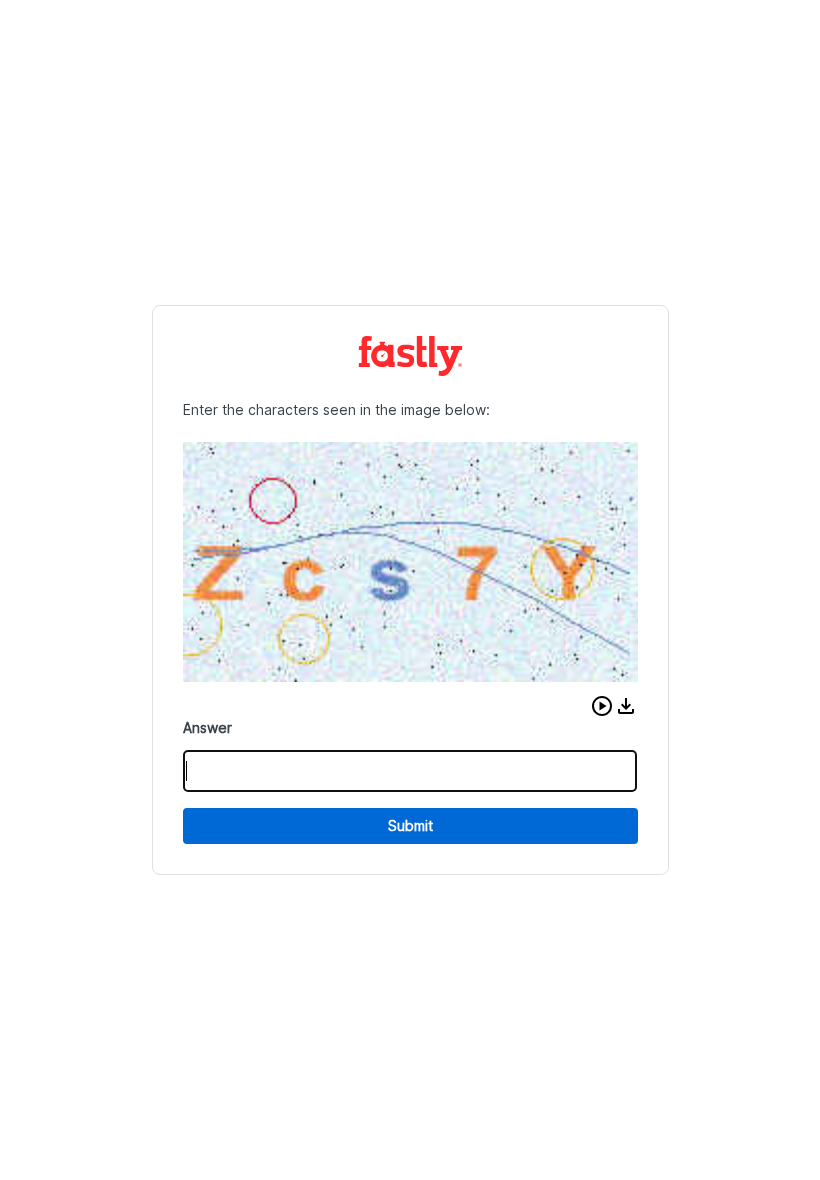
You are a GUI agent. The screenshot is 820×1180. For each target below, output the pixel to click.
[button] (602, 706)
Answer (207, 727)
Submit (410, 825)
